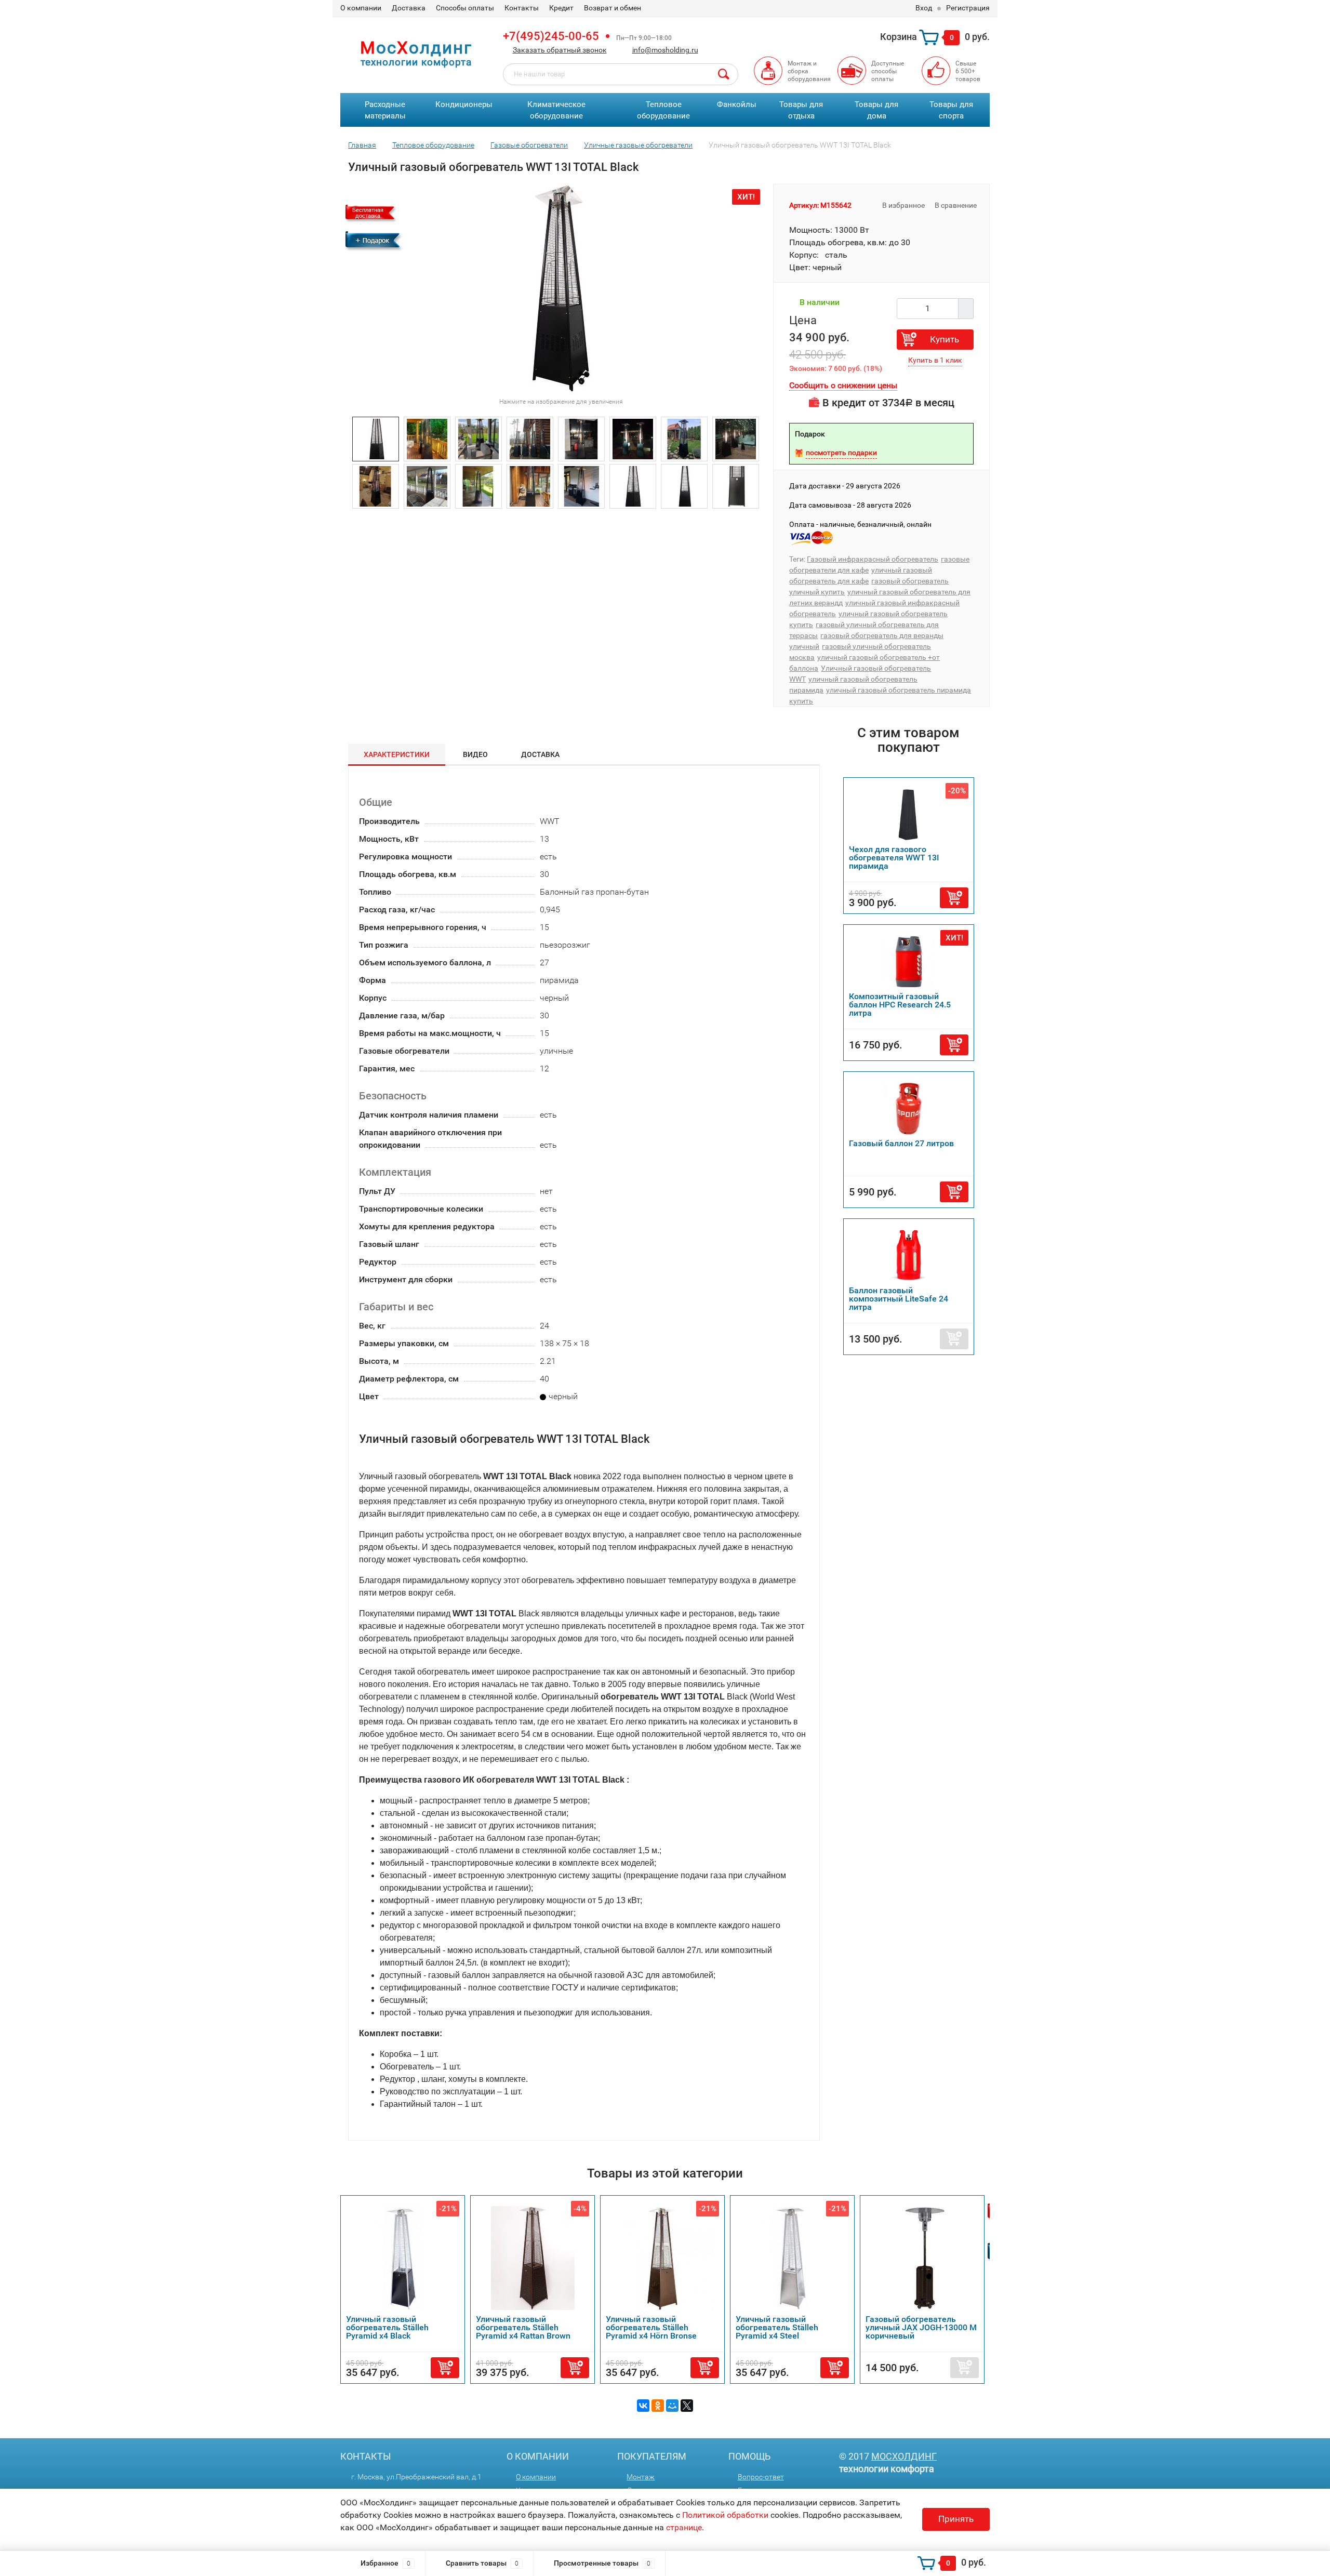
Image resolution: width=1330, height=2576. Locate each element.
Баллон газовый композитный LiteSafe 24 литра (899, 1299)
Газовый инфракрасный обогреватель (873, 559)
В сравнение (956, 205)
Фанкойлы (737, 104)
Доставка (409, 8)
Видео (475, 754)
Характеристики (397, 754)
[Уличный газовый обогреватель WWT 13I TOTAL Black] (376, 438)
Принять (956, 2519)
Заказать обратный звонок (560, 50)
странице (684, 2527)
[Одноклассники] (658, 2406)
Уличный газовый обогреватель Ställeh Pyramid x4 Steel (657, 2327)
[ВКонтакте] (643, 2406)
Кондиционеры (464, 104)
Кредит (561, 8)
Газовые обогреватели (529, 145)
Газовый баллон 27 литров (901, 1143)
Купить (945, 339)
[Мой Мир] (672, 2406)
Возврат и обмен (613, 8)
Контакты (522, 8)
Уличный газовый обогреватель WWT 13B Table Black (922, 2327)
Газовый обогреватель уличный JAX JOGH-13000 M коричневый (801, 2327)
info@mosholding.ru (665, 50)
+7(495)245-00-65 (551, 36)
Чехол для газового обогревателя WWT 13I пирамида (894, 858)
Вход (924, 8)
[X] (687, 2406)
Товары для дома (876, 110)
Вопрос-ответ (761, 2477)
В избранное (903, 205)
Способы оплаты (465, 8)
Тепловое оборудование (663, 110)
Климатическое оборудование (556, 110)
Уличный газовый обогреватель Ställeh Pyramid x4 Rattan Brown (403, 2327)
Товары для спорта (951, 110)
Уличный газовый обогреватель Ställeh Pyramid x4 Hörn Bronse (531, 2327)
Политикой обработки (725, 2515)
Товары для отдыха (801, 110)
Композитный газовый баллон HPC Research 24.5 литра (900, 1005)
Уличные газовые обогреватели (638, 145)
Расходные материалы (385, 110)
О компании (361, 8)
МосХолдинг (904, 2456)
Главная (362, 145)
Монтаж (641, 2477)
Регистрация (968, 8)
